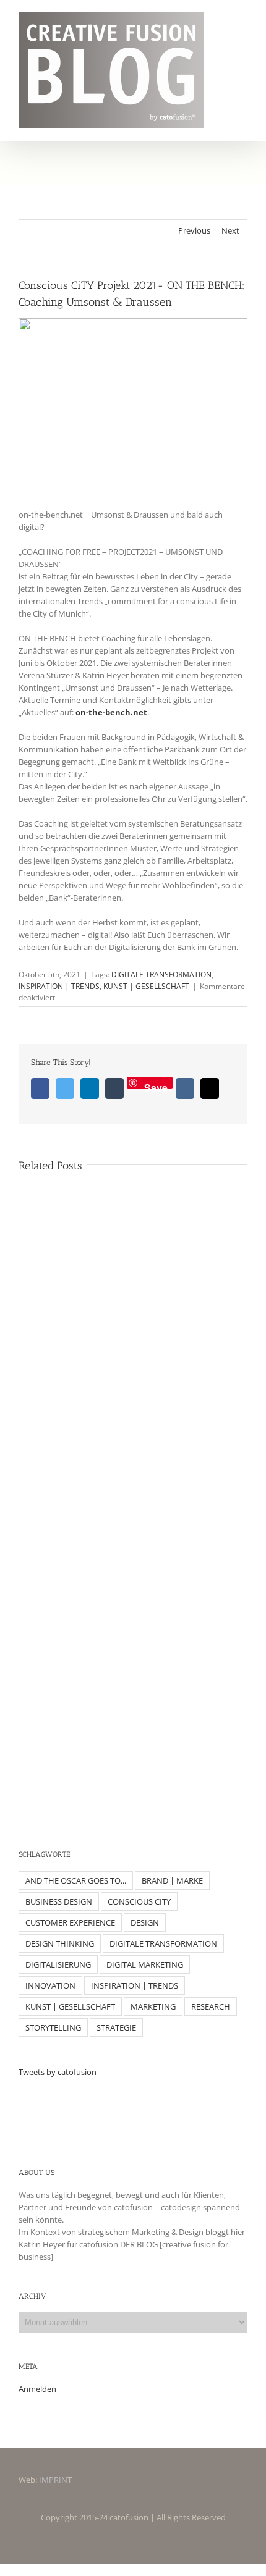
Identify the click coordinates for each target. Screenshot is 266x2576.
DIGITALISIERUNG (58, 1964)
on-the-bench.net (111, 712)
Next (230, 230)
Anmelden (37, 2389)
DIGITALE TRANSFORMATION (161, 974)
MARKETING (153, 2006)
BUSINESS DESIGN (59, 1901)
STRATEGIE (116, 2027)
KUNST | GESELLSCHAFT (146, 986)
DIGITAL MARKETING (145, 1964)
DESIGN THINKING (60, 1943)
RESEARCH (211, 2006)
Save (156, 1085)
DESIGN (145, 1922)
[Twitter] (133, 2114)
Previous (194, 230)
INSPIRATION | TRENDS (59, 986)
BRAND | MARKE (172, 1880)
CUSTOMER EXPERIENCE (70, 1922)
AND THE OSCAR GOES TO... (76, 1880)
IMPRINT (55, 2480)
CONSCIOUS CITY (139, 1901)
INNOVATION (50, 1985)
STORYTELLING (53, 2027)
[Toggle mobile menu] (242, 21)
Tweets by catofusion (58, 2072)
